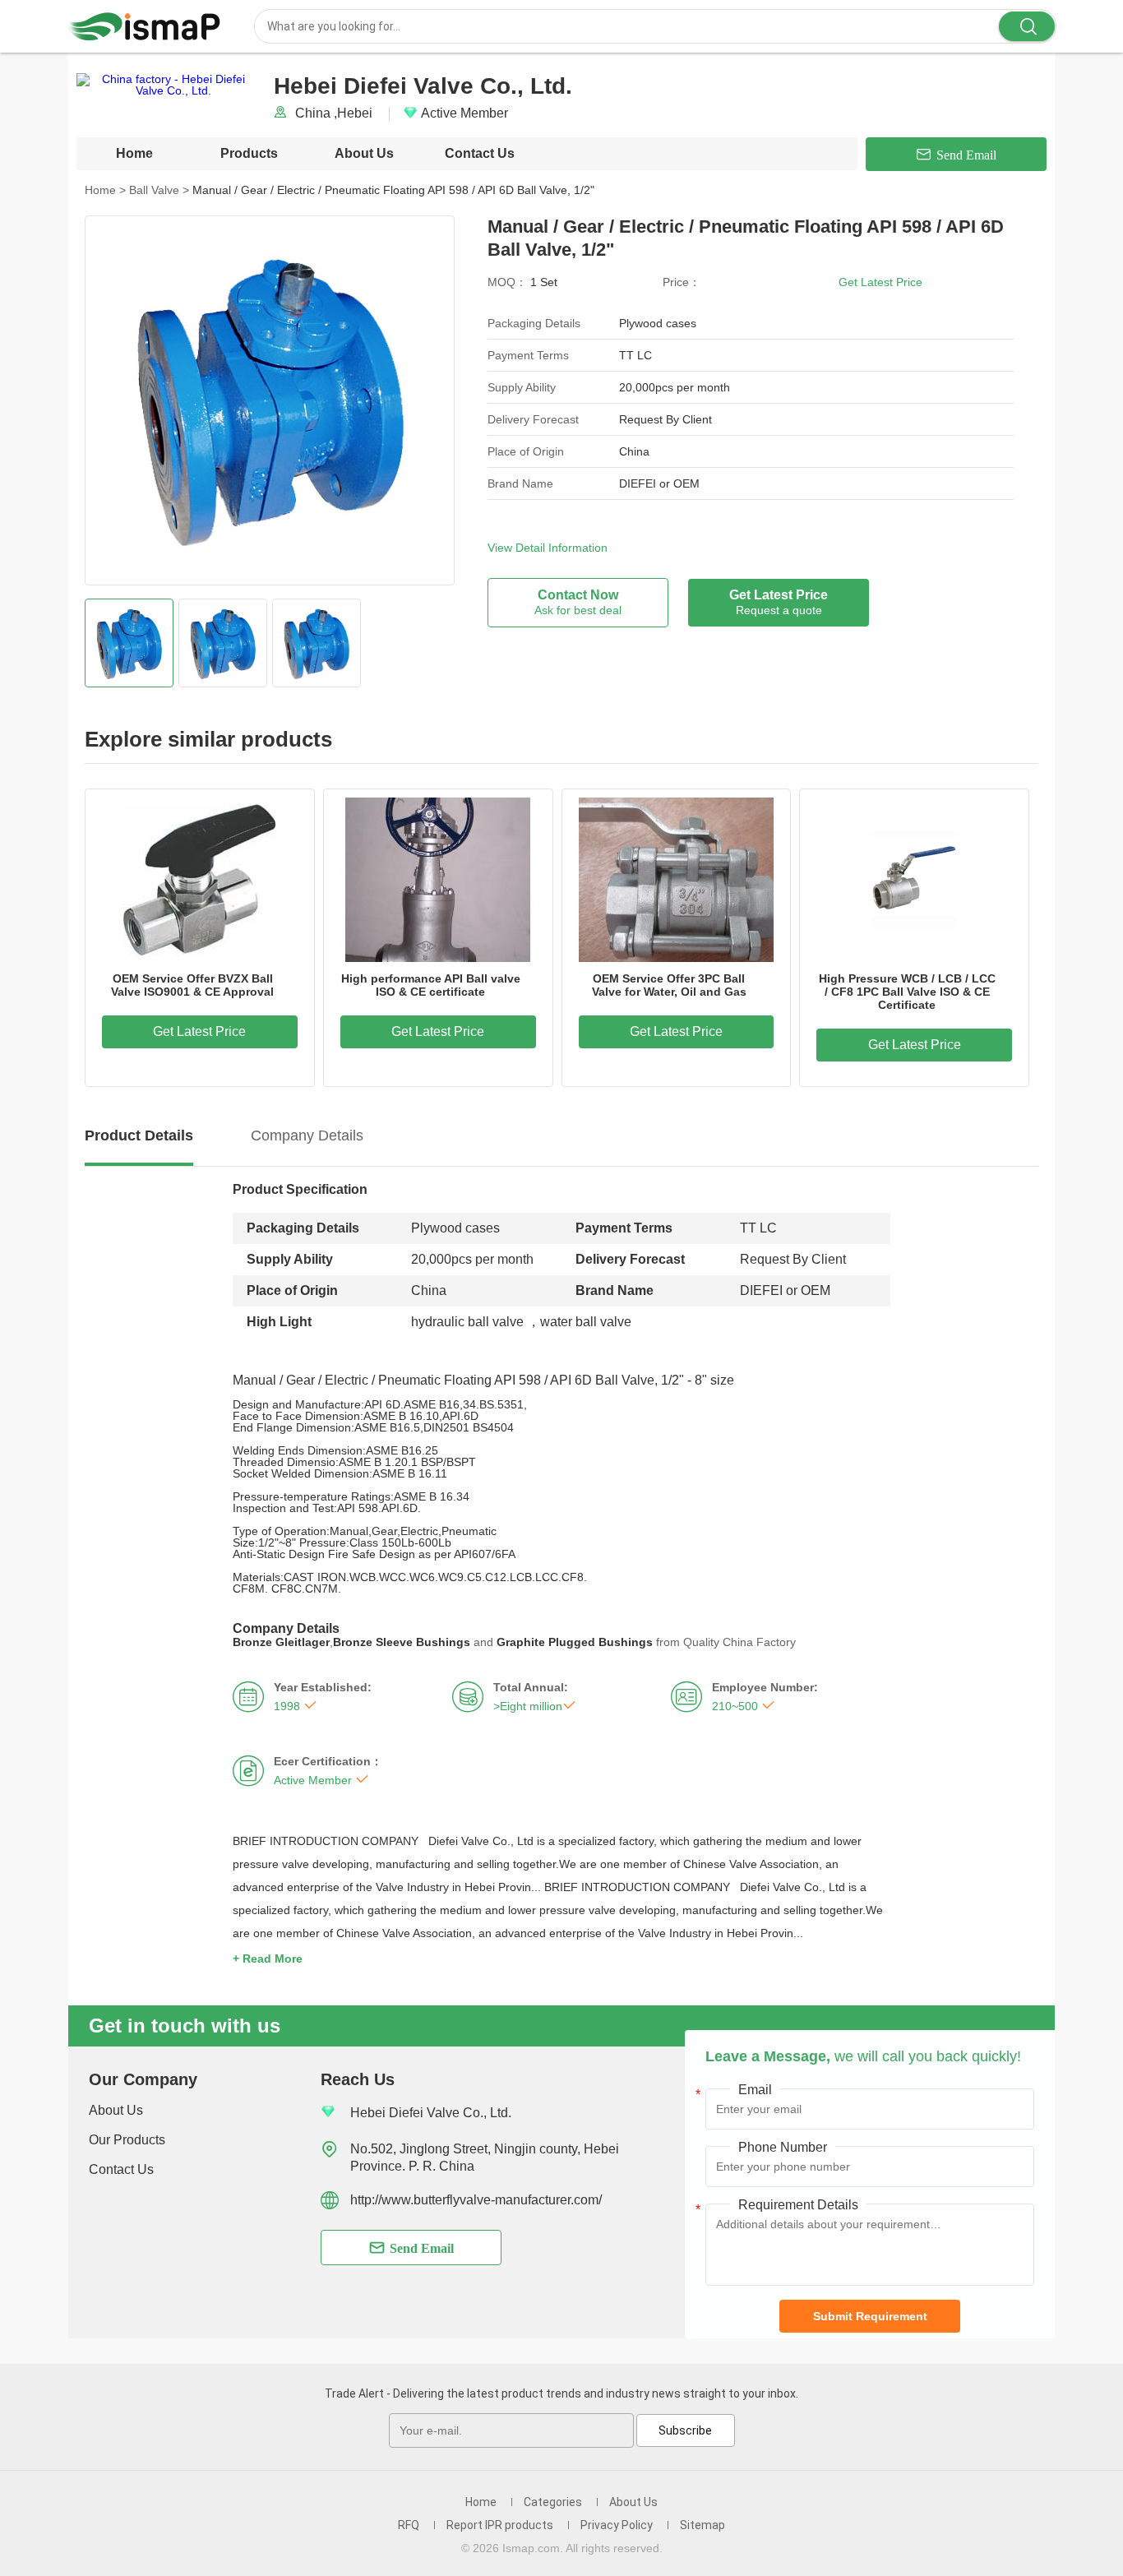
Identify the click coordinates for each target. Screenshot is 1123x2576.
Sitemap (702, 2525)
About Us (364, 153)
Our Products (127, 2140)
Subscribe (685, 2430)
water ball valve (586, 1322)
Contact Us (480, 153)
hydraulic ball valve (467, 1322)
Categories (553, 2502)
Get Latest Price (880, 282)
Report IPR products (500, 2525)
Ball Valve (159, 190)
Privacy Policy (617, 2525)
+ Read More (268, 1959)
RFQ (409, 2525)
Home (134, 153)
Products (249, 153)
